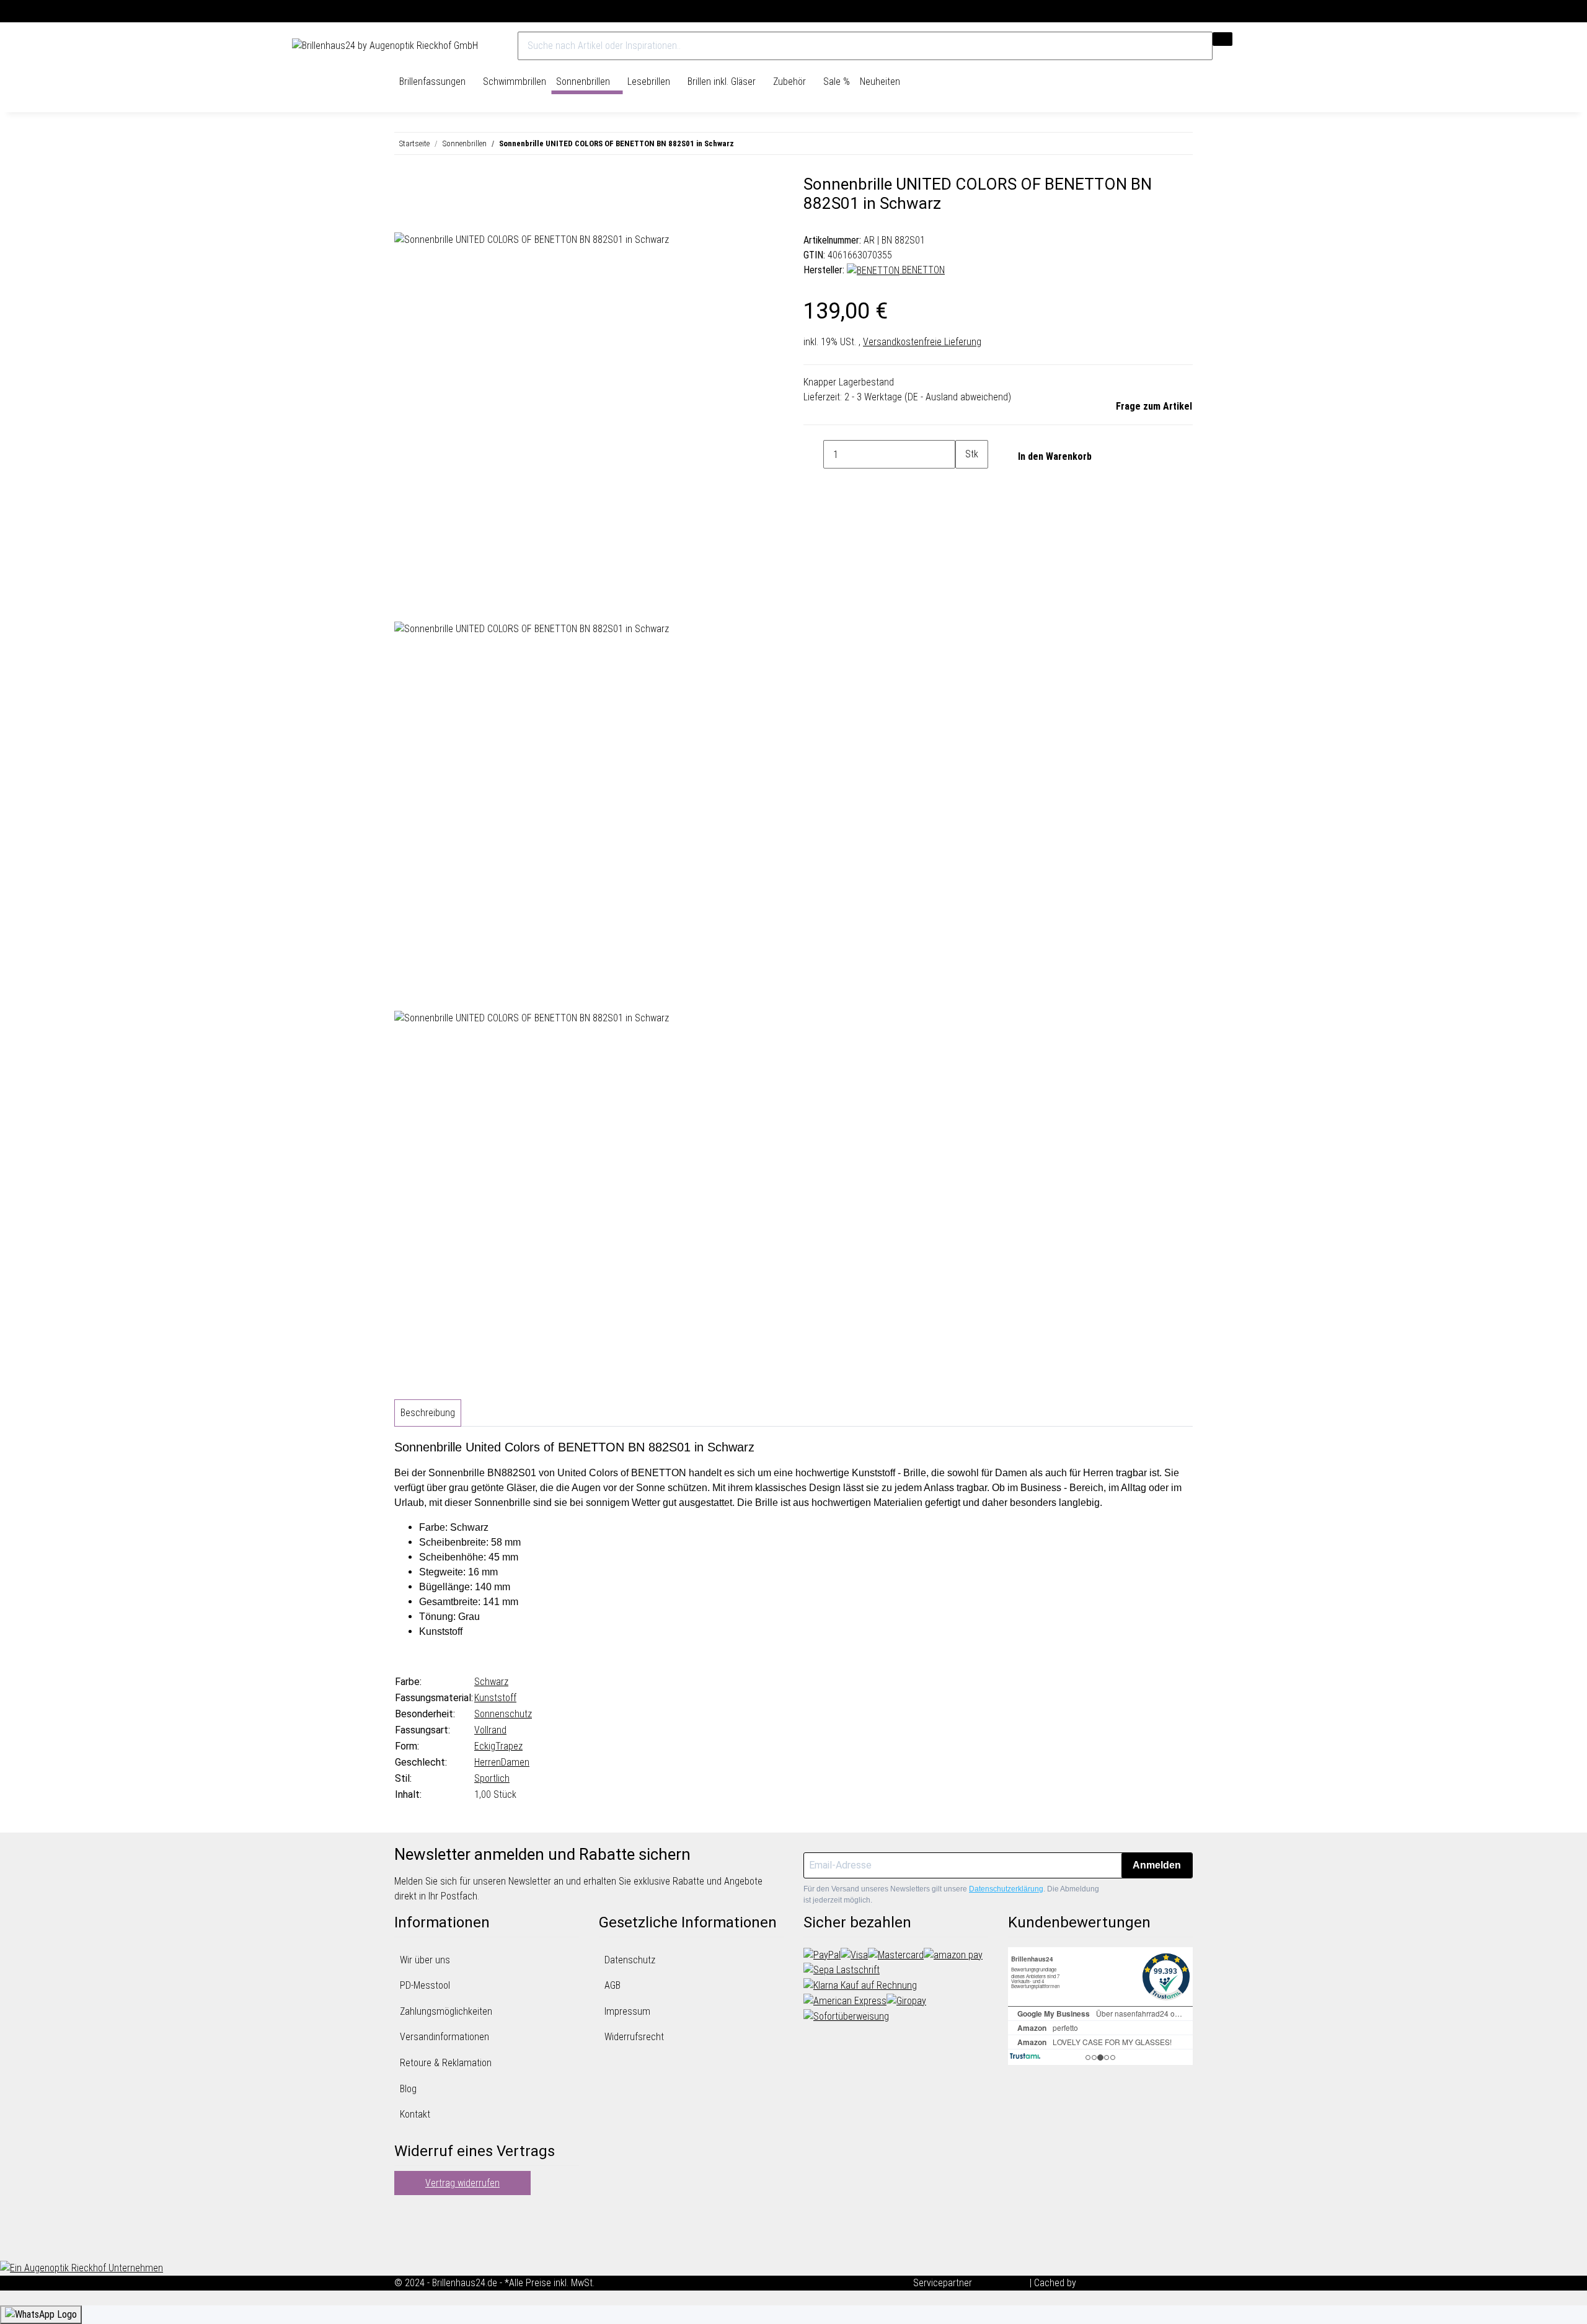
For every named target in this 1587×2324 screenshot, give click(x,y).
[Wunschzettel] (1279, 46)
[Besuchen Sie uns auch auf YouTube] (404, 2229)
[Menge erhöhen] (965, 483)
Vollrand (490, 1730)
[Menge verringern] (813, 454)
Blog (408, 2089)
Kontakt (415, 2114)
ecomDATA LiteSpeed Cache (1136, 2283)
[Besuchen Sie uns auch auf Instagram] (404, 2243)
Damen (515, 1762)
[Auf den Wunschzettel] (427, 218)
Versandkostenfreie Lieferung (922, 342)
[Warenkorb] (1289, 46)
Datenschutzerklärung (1006, 1889)
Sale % (837, 81)
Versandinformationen (444, 2037)
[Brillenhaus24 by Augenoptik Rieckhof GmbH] (385, 46)
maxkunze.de (1002, 2283)
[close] (404, 189)
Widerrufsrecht (634, 2037)
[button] (1268, 46)
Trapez (509, 1746)
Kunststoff (495, 1698)
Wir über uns (425, 1960)
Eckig (485, 1746)
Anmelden (1157, 1865)
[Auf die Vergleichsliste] (404, 218)
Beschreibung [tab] (428, 1413)
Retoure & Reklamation (446, 2063)
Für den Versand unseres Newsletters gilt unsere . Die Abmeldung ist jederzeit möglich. (951, 1895)
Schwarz (491, 1682)
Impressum (627, 2011)
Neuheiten (880, 81)
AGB (612, 1985)
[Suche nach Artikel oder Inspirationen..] (1222, 39)
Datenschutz (630, 1960)
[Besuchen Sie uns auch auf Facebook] (404, 2214)
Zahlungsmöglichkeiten (446, 2011)
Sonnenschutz (503, 1714)
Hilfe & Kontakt (1265, 11)
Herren (488, 1762)
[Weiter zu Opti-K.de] (82, 2267)
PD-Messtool (425, 1985)
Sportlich (492, 1778)
